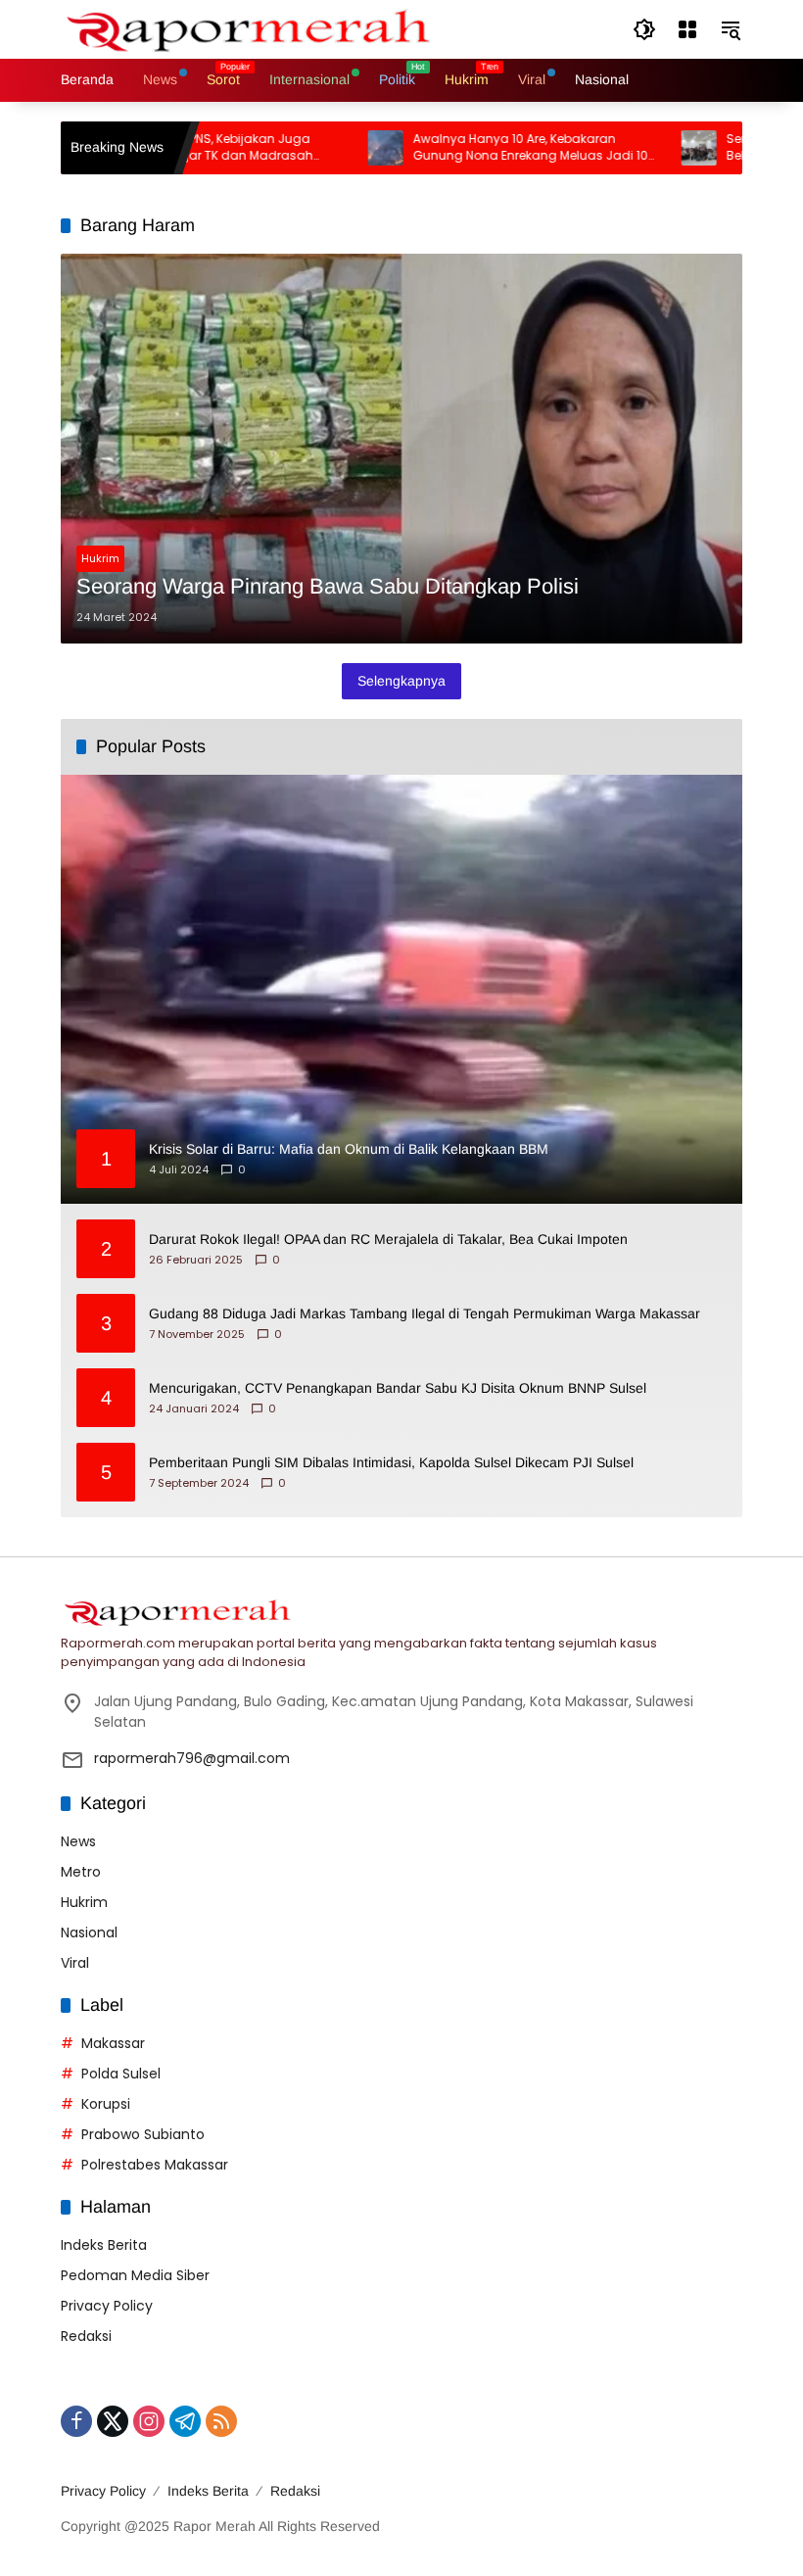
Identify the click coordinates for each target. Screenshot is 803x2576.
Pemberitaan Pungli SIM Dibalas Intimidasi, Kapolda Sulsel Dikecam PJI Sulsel (391, 1462)
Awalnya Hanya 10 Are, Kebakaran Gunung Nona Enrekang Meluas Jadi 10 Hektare (480, 148)
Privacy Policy (107, 2306)
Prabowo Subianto (143, 2134)
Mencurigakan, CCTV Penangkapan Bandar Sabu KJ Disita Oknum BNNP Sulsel (398, 1388)
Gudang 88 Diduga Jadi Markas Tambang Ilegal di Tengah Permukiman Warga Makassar (425, 1313)
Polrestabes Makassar (155, 2165)
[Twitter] (113, 2421)
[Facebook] (76, 2421)
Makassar (113, 2043)
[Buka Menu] (687, 29)
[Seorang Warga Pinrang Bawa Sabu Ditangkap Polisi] (401, 449)
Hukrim (100, 558)
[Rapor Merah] (257, 28)
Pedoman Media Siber (135, 2275)
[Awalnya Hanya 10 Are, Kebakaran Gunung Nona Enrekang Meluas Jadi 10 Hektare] (335, 148)
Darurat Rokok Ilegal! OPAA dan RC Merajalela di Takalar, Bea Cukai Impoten (388, 1239)
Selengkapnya (401, 681)
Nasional (89, 1932)
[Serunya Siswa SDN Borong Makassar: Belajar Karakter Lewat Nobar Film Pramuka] (648, 148)
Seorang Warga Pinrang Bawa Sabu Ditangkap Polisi (328, 586)
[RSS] (221, 2421)
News (78, 1841)
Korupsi (106, 2104)
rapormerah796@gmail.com (192, 1758)
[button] (644, 29)
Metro (81, 1872)
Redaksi (86, 2336)
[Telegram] (185, 2421)
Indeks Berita (104, 2245)
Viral (75, 1963)
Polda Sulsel (121, 2074)
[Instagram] (149, 2421)
